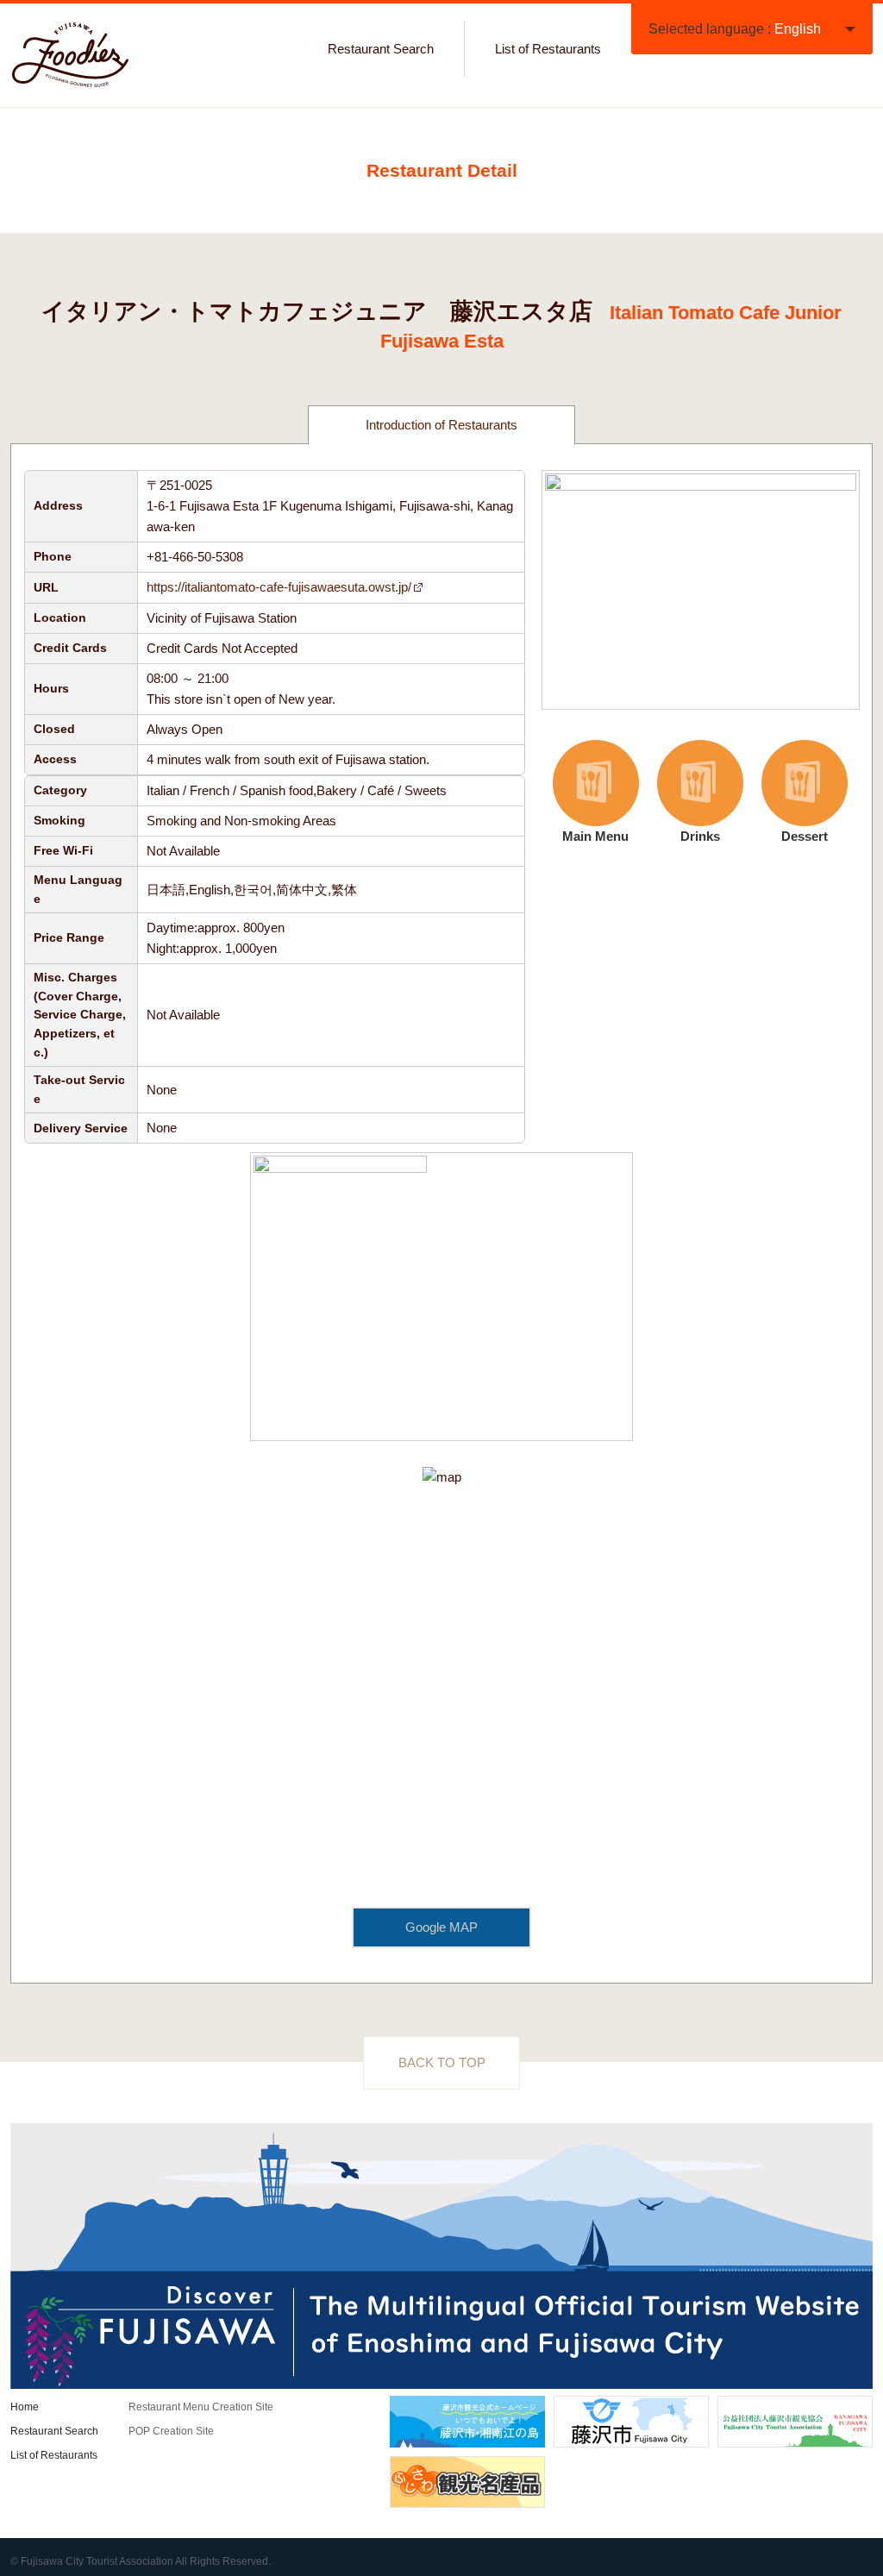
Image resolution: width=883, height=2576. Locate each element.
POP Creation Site (171, 2431)
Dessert (791, 793)
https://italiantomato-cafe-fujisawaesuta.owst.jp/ (279, 587)
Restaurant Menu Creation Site (201, 2407)
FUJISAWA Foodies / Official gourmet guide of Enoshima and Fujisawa (71, 55)
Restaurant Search (381, 49)
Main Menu (586, 793)
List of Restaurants (548, 49)
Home (25, 2407)
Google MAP (441, 1927)
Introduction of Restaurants (441, 425)
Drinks (684, 793)
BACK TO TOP (442, 2062)
